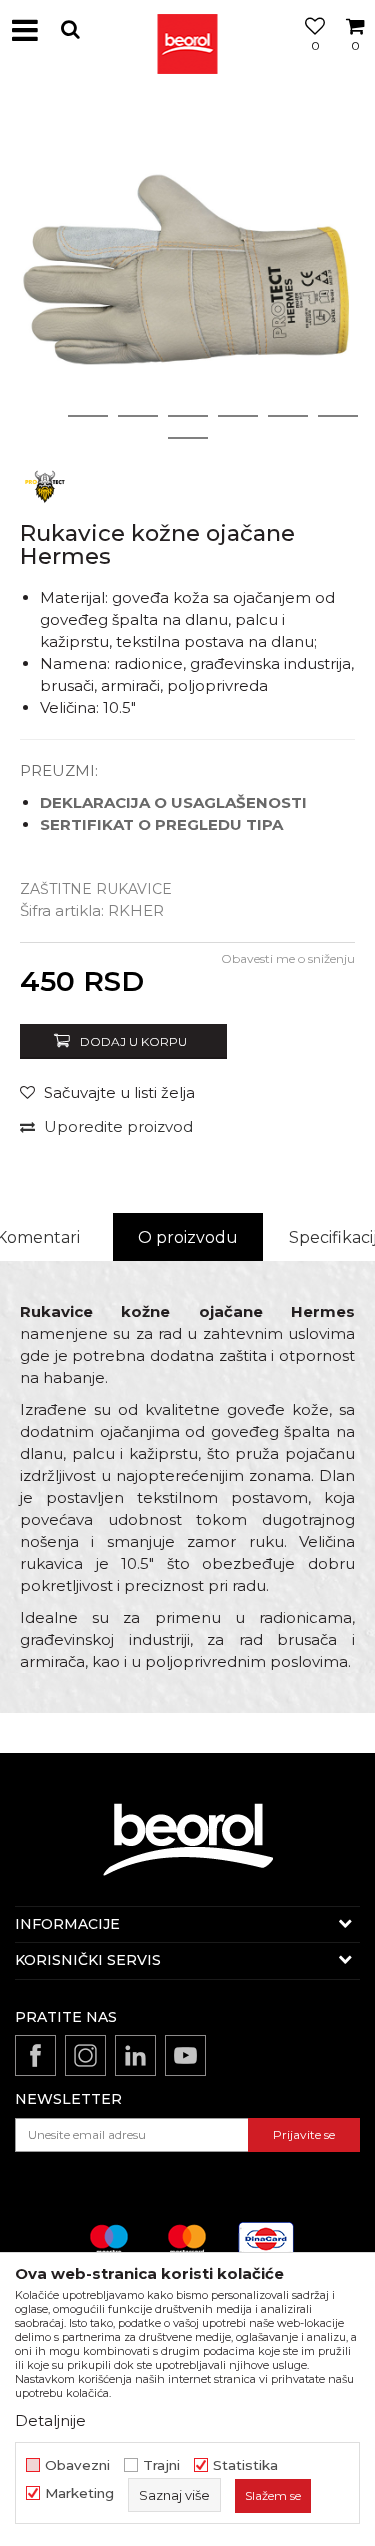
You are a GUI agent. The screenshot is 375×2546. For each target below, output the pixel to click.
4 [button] (188, 416)
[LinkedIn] (135, 2055)
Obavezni (77, 2465)
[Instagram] (85, 2055)
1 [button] (38, 416)
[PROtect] (45, 485)
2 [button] (87, 416)
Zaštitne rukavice (96, 889)
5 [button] (237, 416)
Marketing (79, 2493)
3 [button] (137, 416)
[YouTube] (185, 2055)
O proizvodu (188, 1237)
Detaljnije (50, 2420)
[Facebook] (35, 2055)
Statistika (245, 2465)
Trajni (161, 2465)
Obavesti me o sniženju (288, 958)
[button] (70, 29)
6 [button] (287, 416)
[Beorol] (188, 30)
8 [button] (188, 438)
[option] (187, 272)
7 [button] (337, 416)
